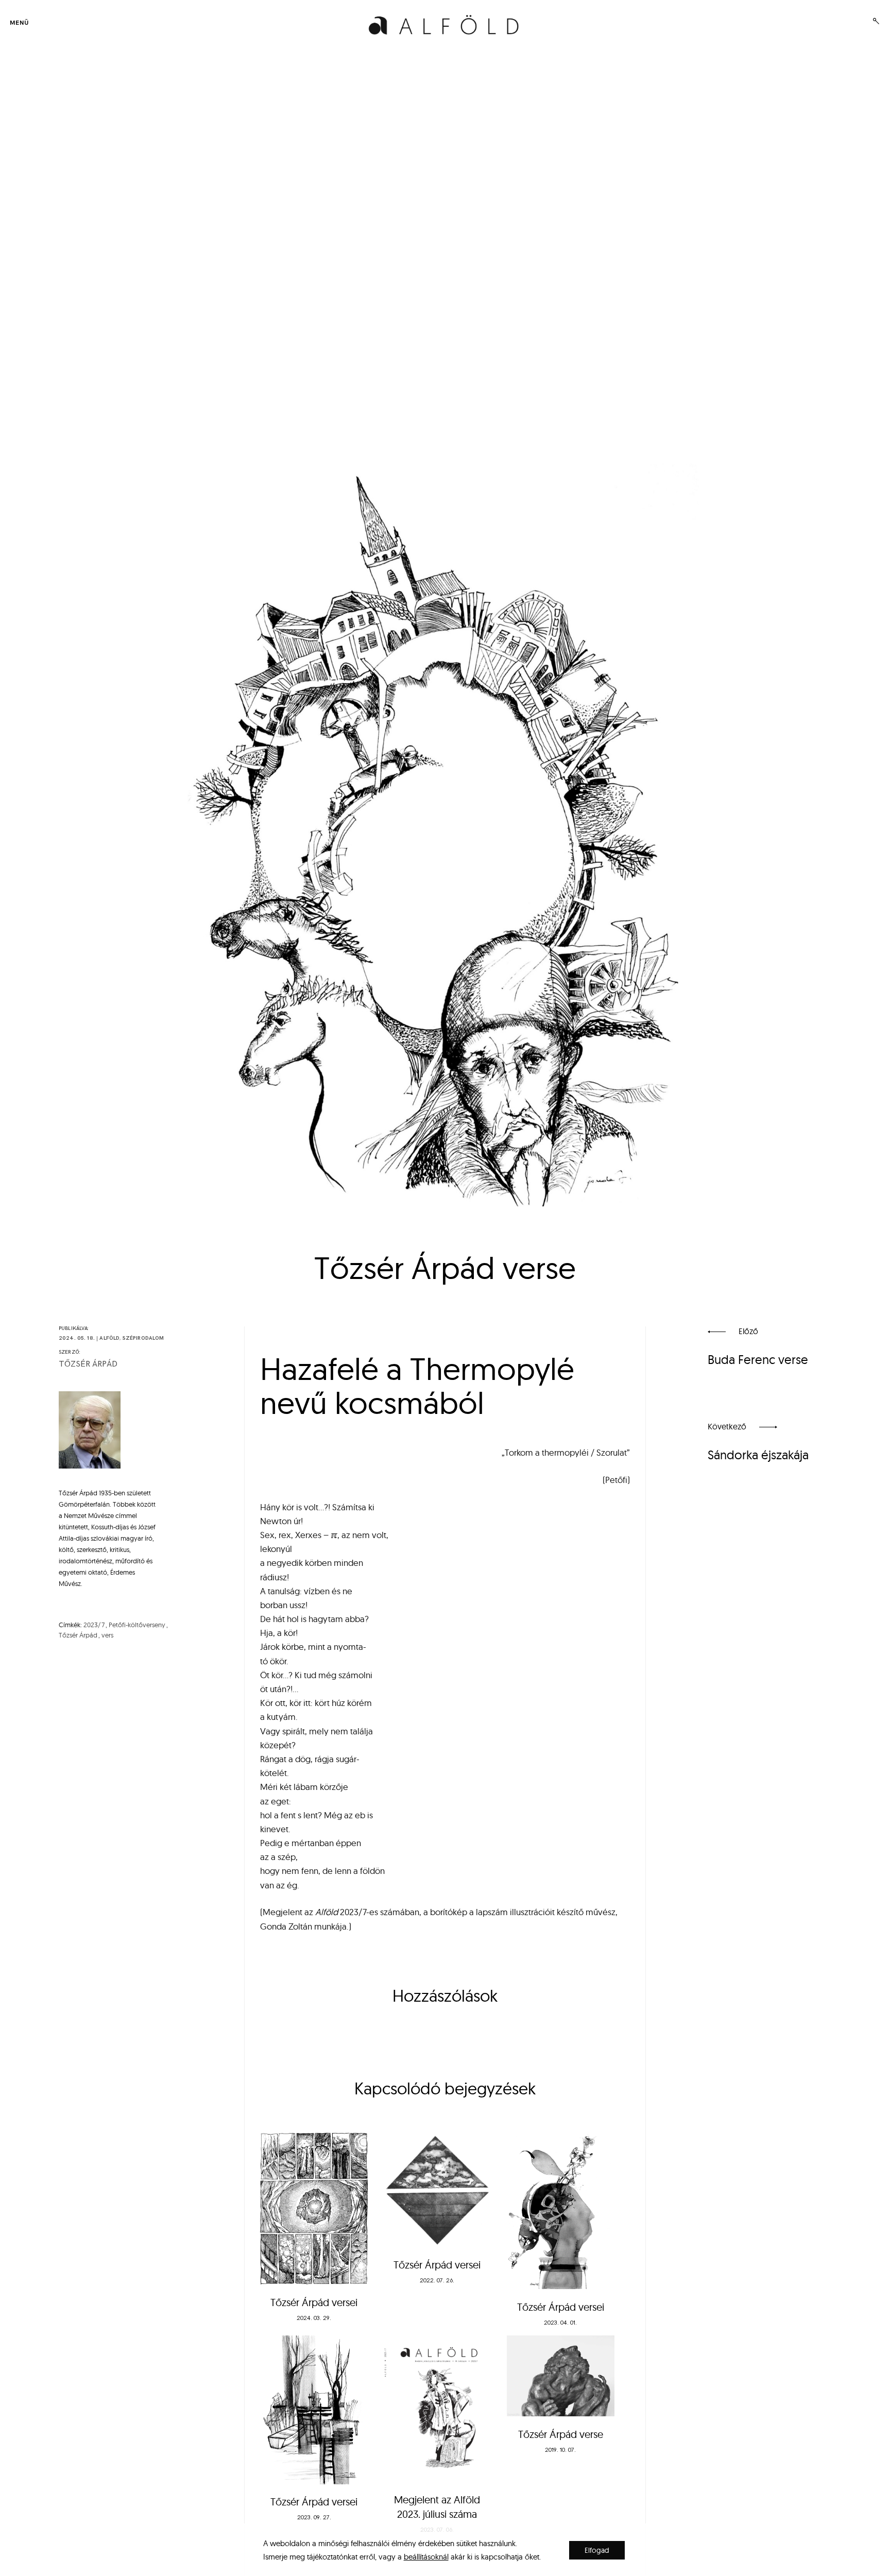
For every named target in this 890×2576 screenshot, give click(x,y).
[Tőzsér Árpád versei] (314, 2209)
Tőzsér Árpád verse (561, 2434)
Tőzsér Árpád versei (314, 2302)
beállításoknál (426, 2557)
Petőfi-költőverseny (137, 1625)
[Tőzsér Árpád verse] (561, 2376)
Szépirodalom (143, 1338)
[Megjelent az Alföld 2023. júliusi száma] (437, 2409)
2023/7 (94, 1625)
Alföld (109, 1338)
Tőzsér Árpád (88, 1364)
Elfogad (597, 2550)
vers (107, 1635)
